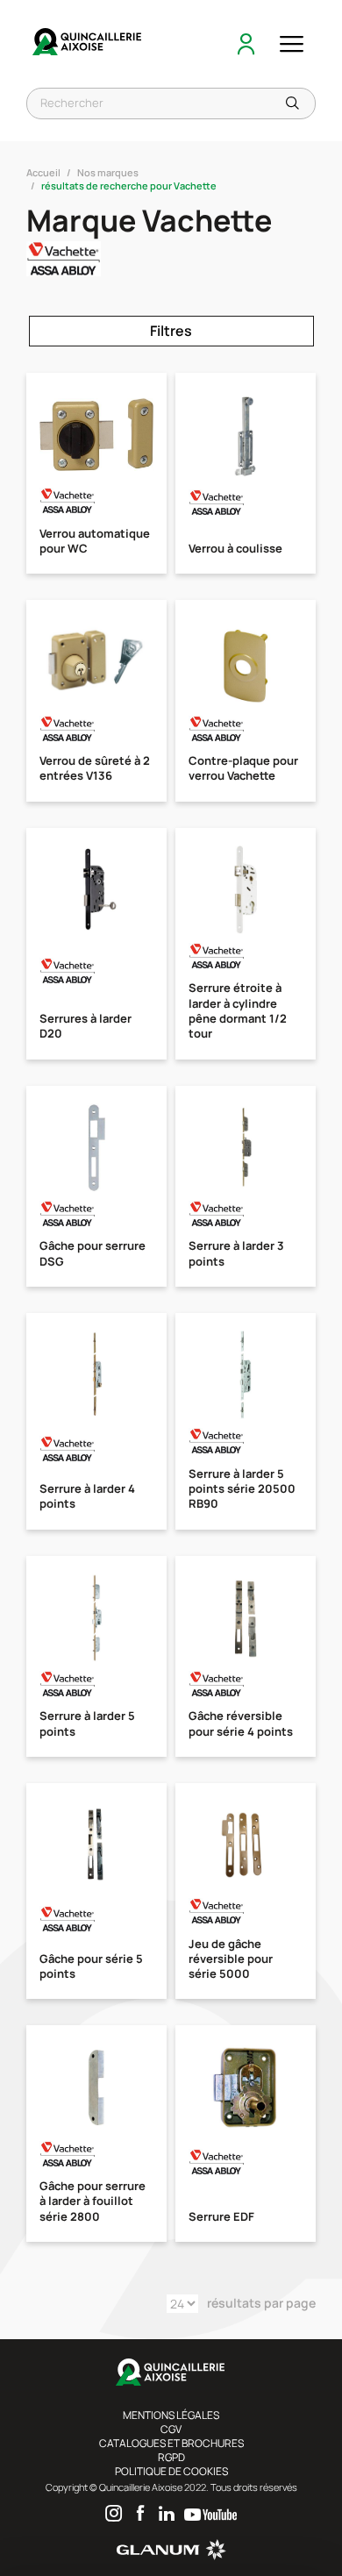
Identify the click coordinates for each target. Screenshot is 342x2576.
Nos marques (108, 172)
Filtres (171, 331)
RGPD (171, 2457)
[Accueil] (88, 44)
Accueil (43, 172)
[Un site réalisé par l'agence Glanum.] (171, 2556)
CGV (171, 2429)
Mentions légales (171, 2415)
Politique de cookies (171, 2471)
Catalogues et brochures (171, 2443)
